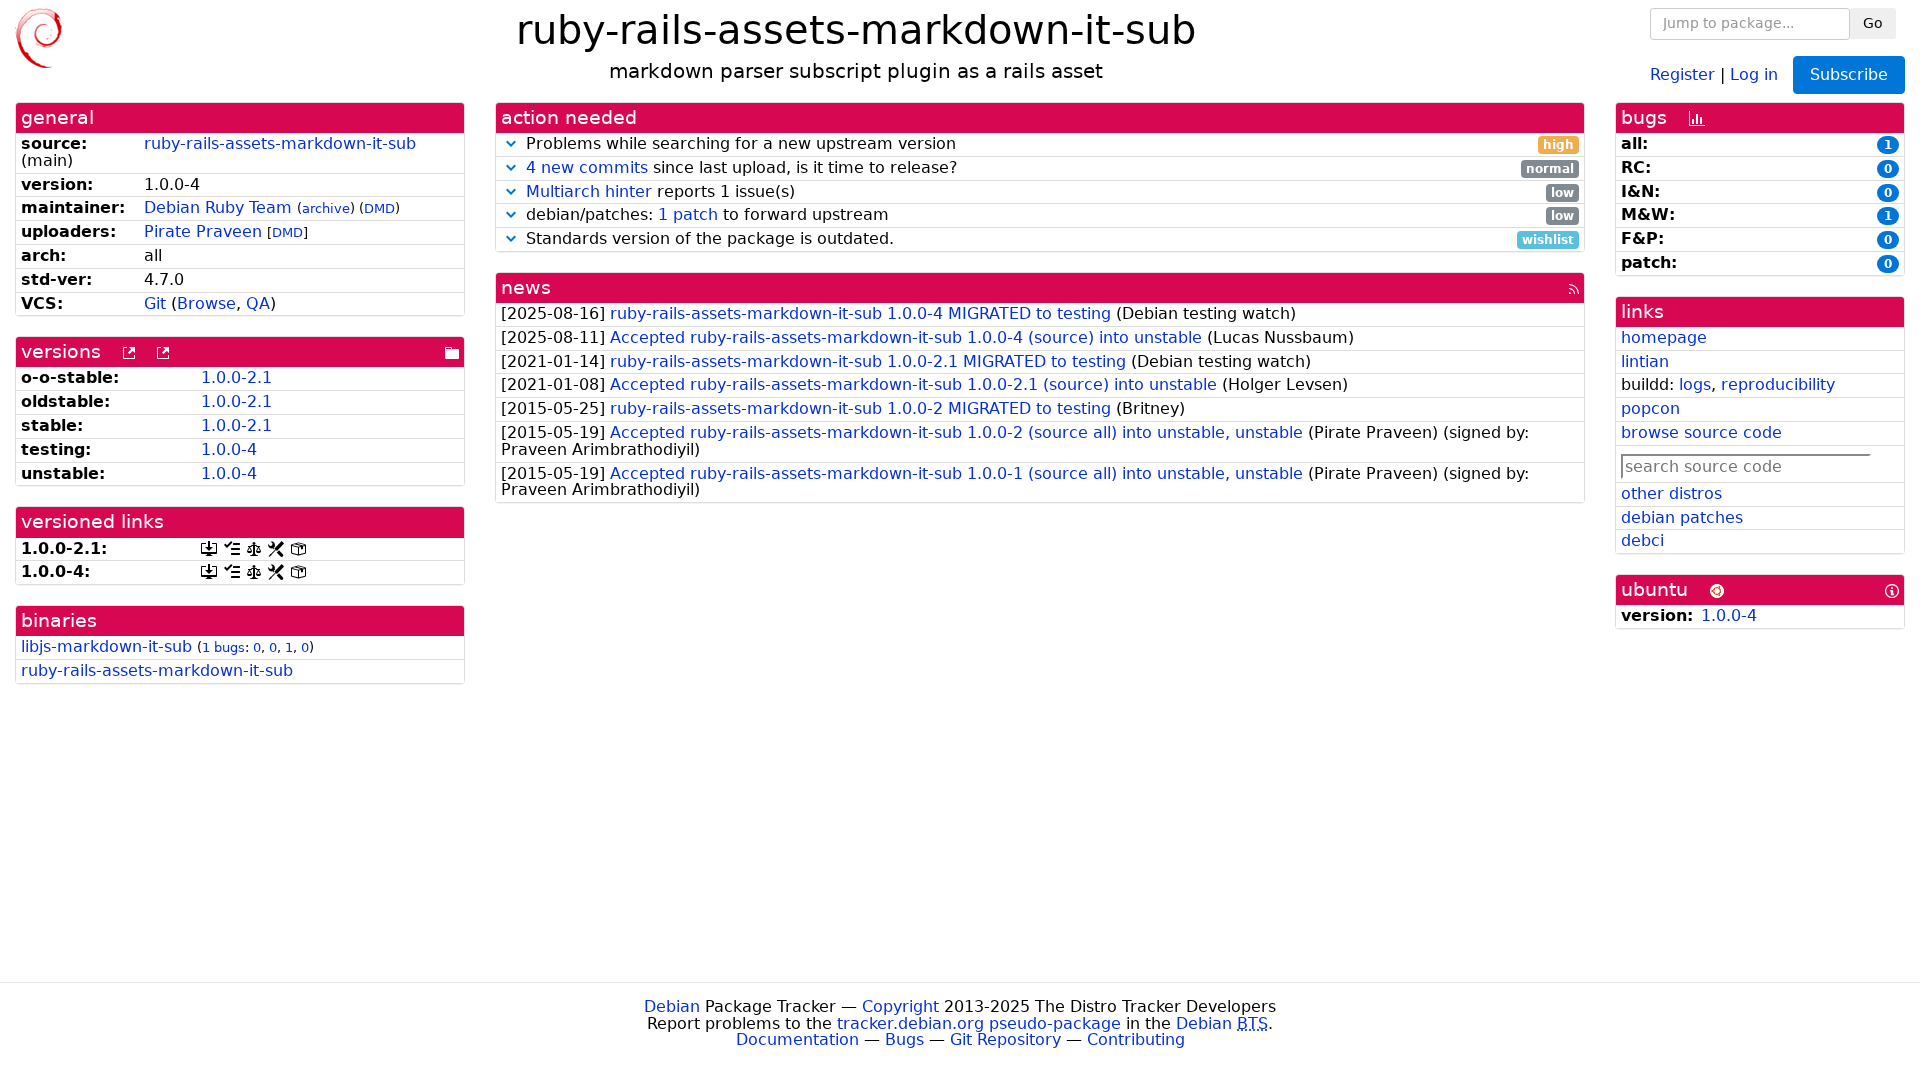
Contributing (1136, 1039)
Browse (206, 303)
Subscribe (1849, 74)
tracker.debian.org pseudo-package (979, 1023)
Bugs (904, 1039)
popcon (1650, 408)
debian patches (1682, 517)
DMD (379, 208)
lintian (1645, 361)
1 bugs (223, 647)
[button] (511, 143)
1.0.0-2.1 (236, 377)
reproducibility (1778, 384)
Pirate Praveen (203, 231)
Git (155, 303)
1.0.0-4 (229, 449)
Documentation (797, 1039)
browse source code (1701, 432)
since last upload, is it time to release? (1050, 168)
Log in (1754, 73)
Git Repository (1005, 1039)
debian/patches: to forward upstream (1047, 215)
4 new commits (587, 167)
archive (326, 208)
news (526, 287)
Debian (672, 1006)
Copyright (900, 1006)
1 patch (688, 214)
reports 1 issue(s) (1050, 192)
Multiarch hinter (589, 191)
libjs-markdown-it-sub (106, 646)
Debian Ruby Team (218, 207)
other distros (1671, 493)
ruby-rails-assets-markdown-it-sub (280, 143)
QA (258, 303)
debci (1642, 540)
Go (1873, 23)
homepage (1664, 337)
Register (1682, 73)
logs (1695, 384)
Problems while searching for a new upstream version (1047, 144)
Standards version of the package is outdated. (1047, 239)
